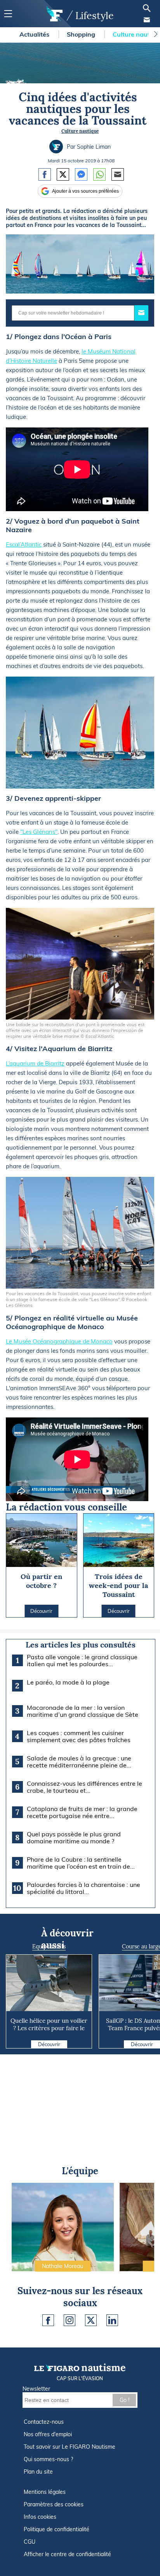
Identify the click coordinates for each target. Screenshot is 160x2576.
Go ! (124, 2400)
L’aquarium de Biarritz (35, 1063)
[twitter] (91, 2320)
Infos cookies (40, 2517)
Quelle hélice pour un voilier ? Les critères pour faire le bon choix (49, 2028)
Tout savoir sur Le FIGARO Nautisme (70, 2447)
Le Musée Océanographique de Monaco (59, 1341)
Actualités (35, 34)
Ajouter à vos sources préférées (85, 191)
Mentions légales (45, 2492)
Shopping (82, 34)
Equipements (49, 1947)
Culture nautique (80, 131)
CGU (30, 2542)
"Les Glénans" (39, 832)
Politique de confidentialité (57, 2529)
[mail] (147, 20)
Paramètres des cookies (54, 2504)
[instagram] (70, 2320)
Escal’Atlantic (24, 544)
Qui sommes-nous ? (48, 2459)
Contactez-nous (44, 2422)
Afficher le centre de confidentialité (67, 2554)
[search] (147, 8)
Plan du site (38, 2472)
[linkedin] (112, 2320)
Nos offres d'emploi (48, 2434)
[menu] (8, 14)
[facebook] (48, 2320)
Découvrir (49, 2044)
